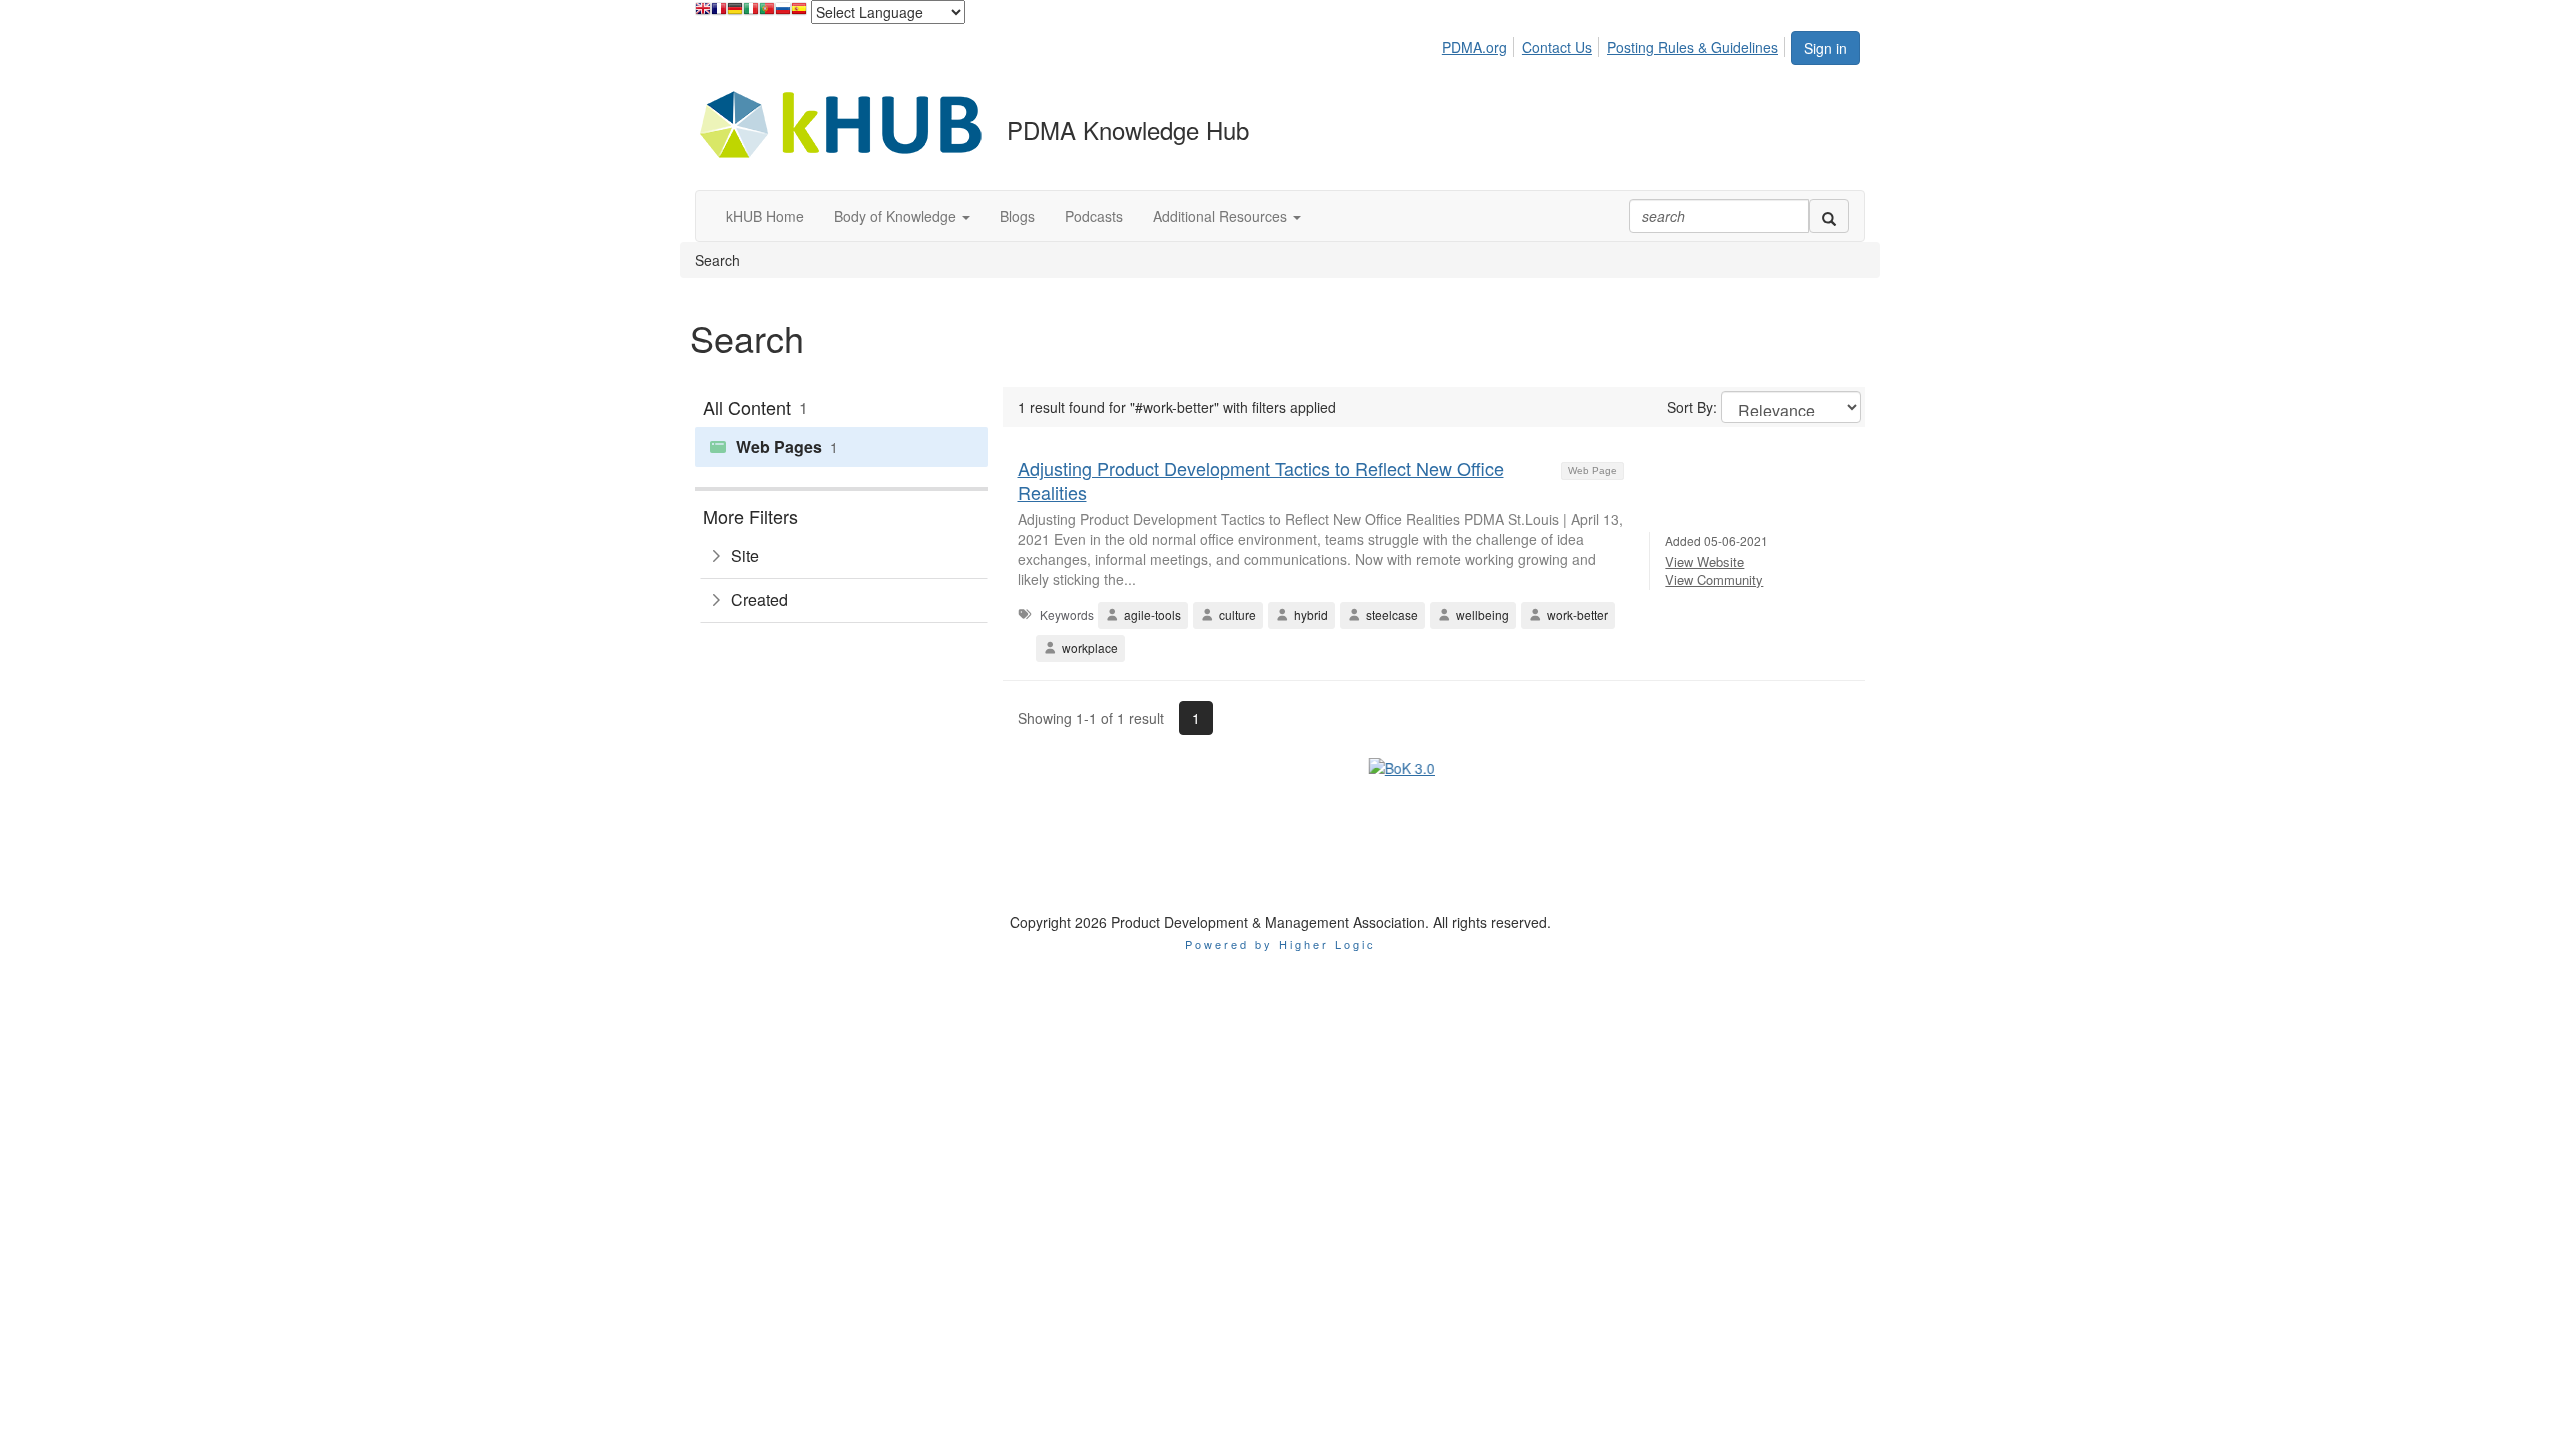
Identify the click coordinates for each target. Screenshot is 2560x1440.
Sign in (1825, 48)
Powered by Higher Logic (1280, 850)
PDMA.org (1474, 47)
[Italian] (751, 13)
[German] (735, 13)
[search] (1829, 216)
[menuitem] (1480, 44)
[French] (719, 13)
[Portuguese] (767, 13)
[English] (703, 13)
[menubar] (1615, 44)
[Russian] (783, 13)
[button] (902, 216)
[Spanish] (799, 13)
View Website (1704, 561)
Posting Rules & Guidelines (1692, 47)
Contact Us (1557, 47)
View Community (1714, 579)
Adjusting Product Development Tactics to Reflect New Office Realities (1261, 479)
